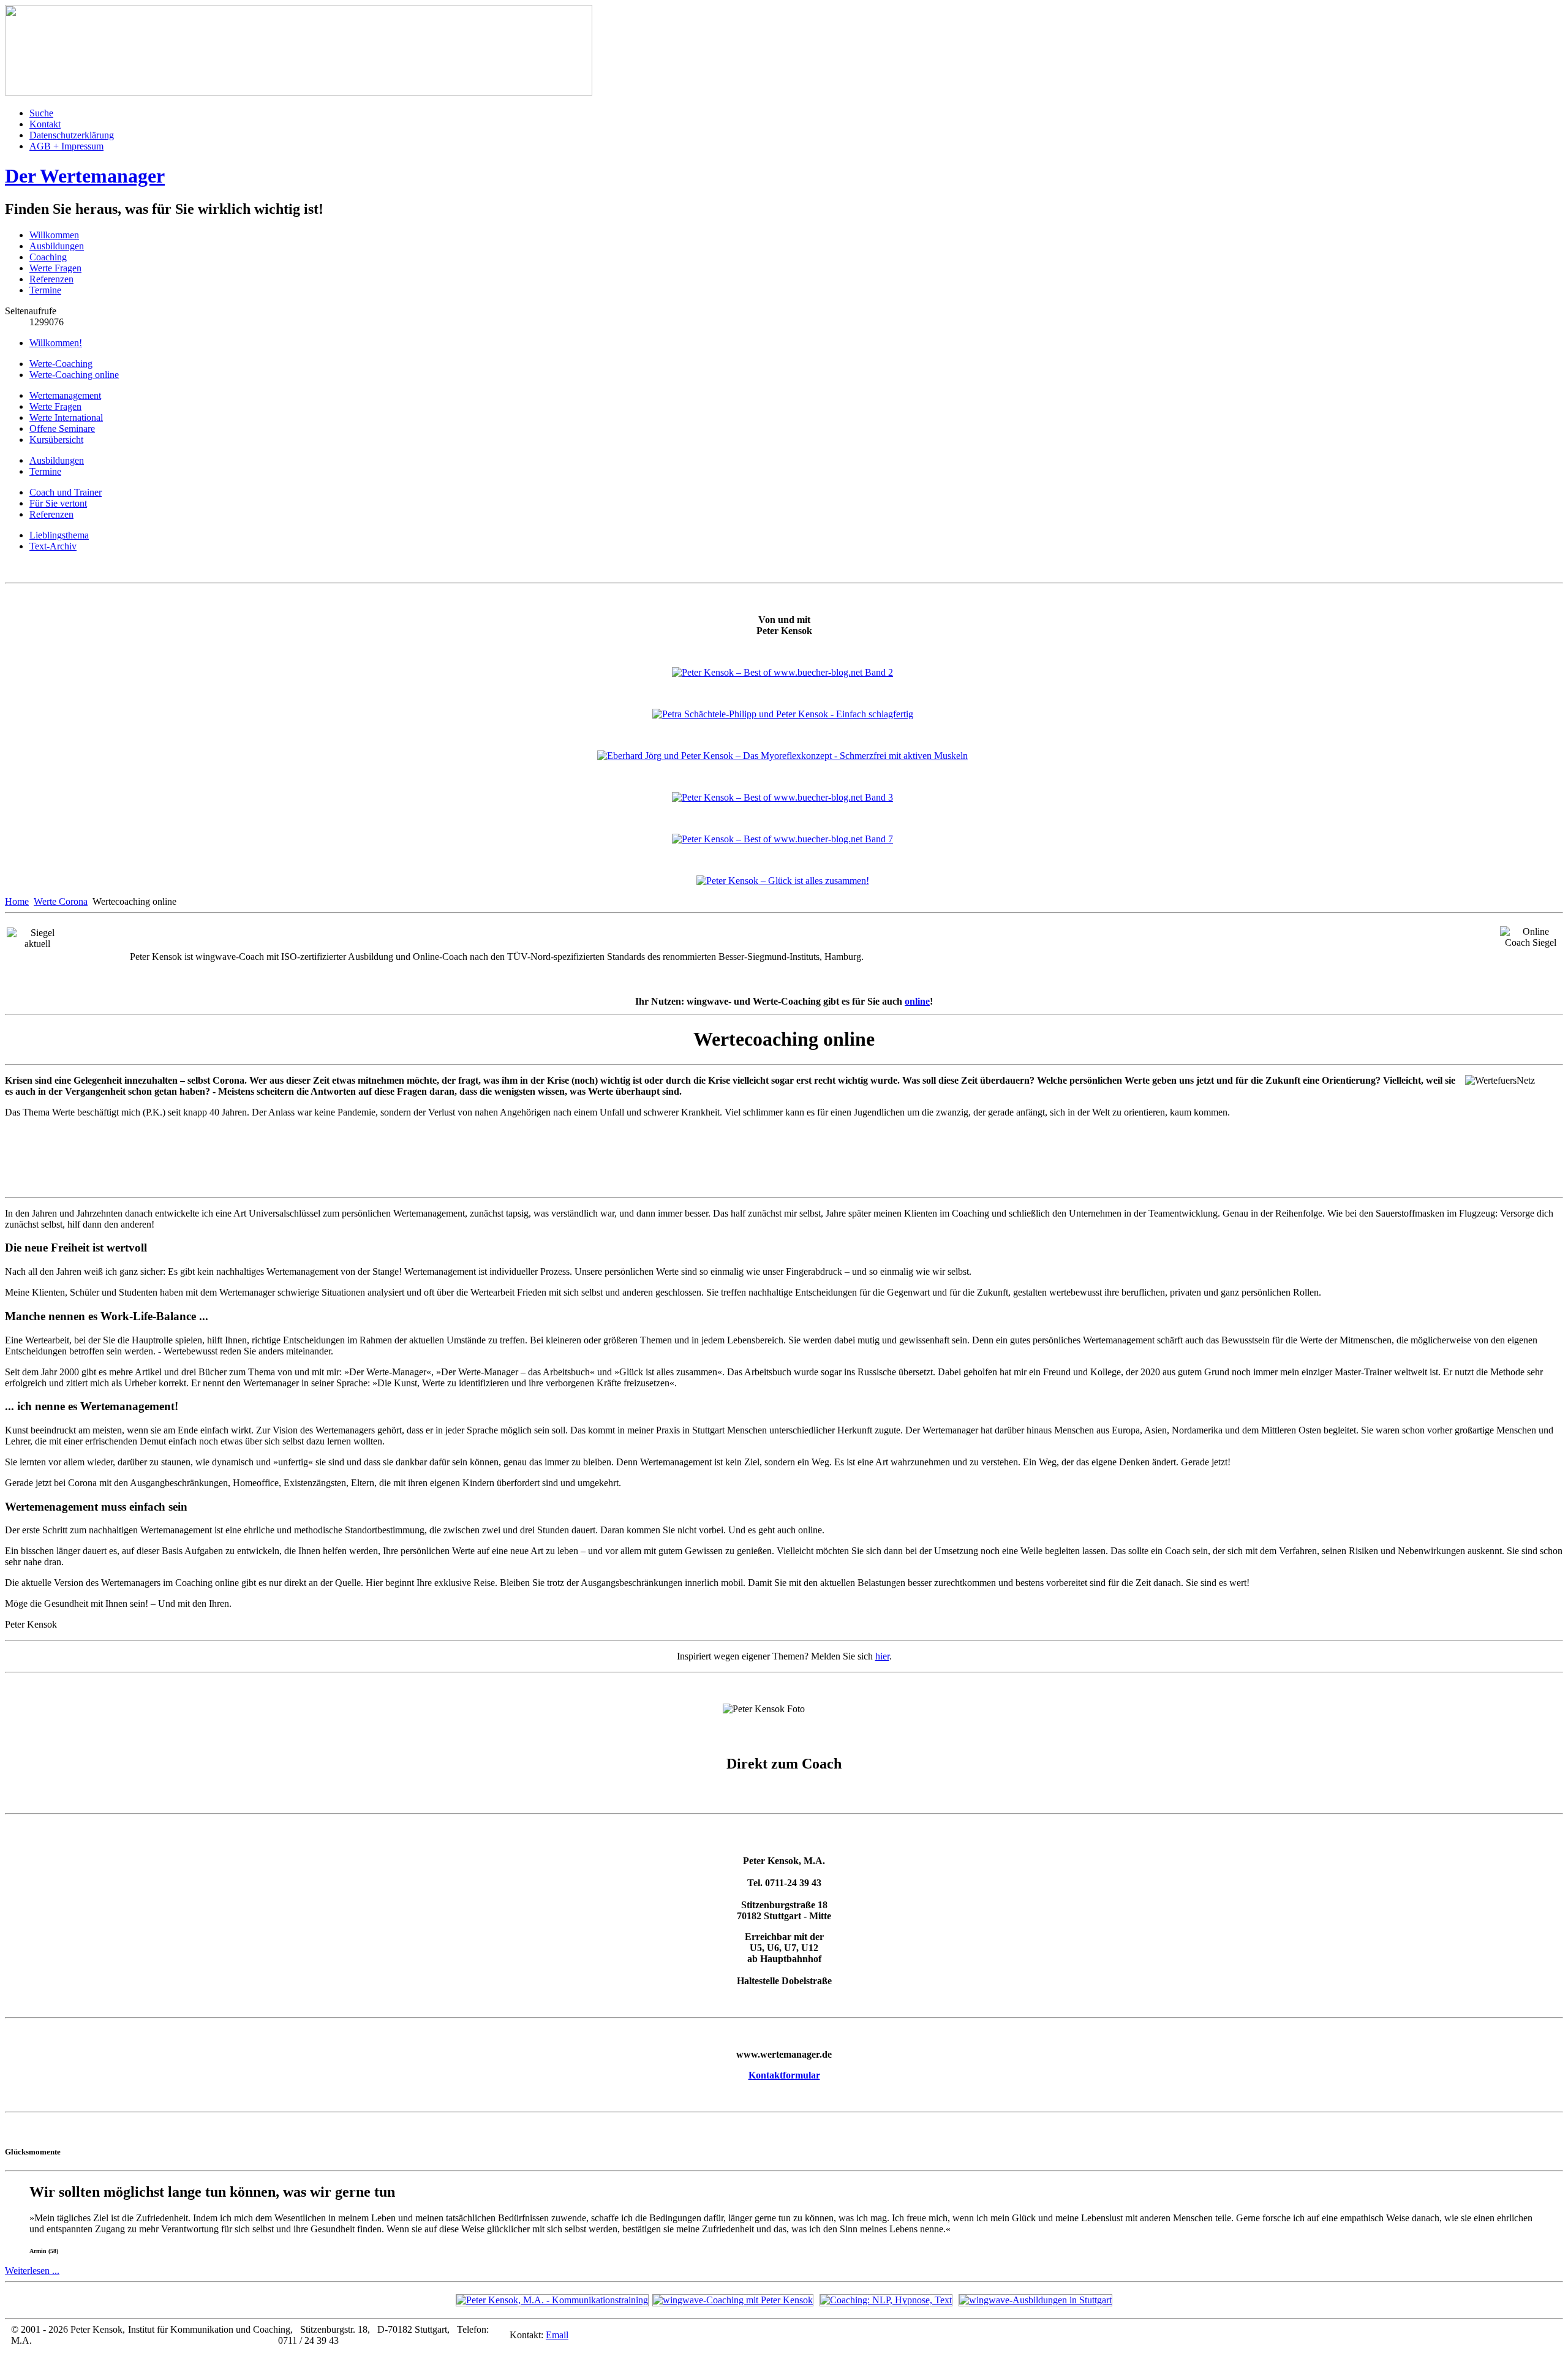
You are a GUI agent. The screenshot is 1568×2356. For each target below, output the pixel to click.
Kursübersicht (56, 440)
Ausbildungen (57, 246)
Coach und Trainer (66, 492)
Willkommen (54, 235)
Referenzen (51, 279)
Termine (45, 290)
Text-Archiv (53, 546)
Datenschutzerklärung (72, 135)
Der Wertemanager (85, 176)
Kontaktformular (784, 2075)
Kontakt (45, 124)
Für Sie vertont (58, 503)
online (917, 1001)
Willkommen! (56, 343)
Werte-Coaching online (74, 375)
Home (17, 901)
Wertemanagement (65, 395)
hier (882, 1656)
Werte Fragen (55, 268)
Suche (41, 113)
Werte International (66, 417)
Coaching (48, 257)
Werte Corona (61, 901)
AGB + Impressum (66, 146)
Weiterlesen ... (32, 2271)
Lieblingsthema (59, 535)
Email (557, 2335)
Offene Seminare (62, 429)
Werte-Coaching (61, 364)
